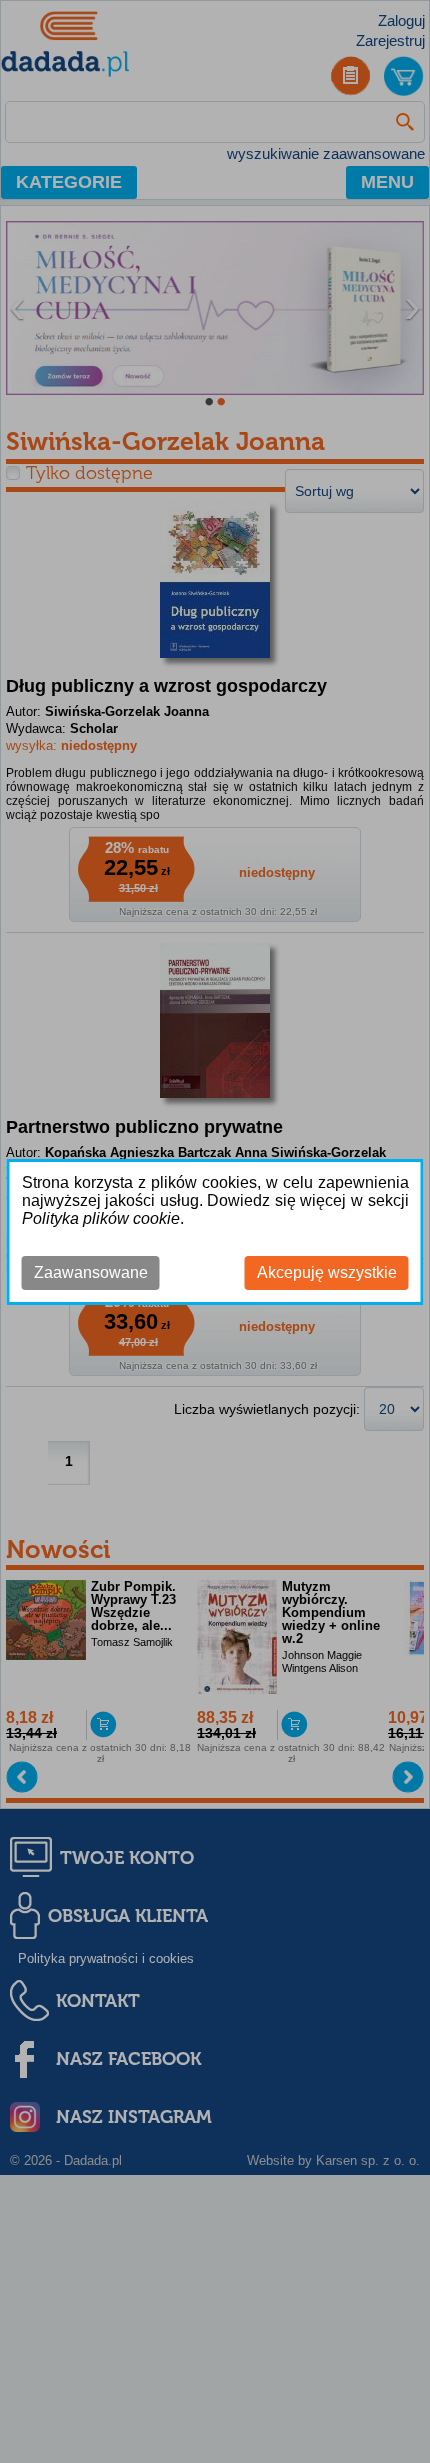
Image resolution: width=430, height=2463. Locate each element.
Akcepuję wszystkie (327, 1272)
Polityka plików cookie (101, 1218)
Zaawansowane (91, 1272)
